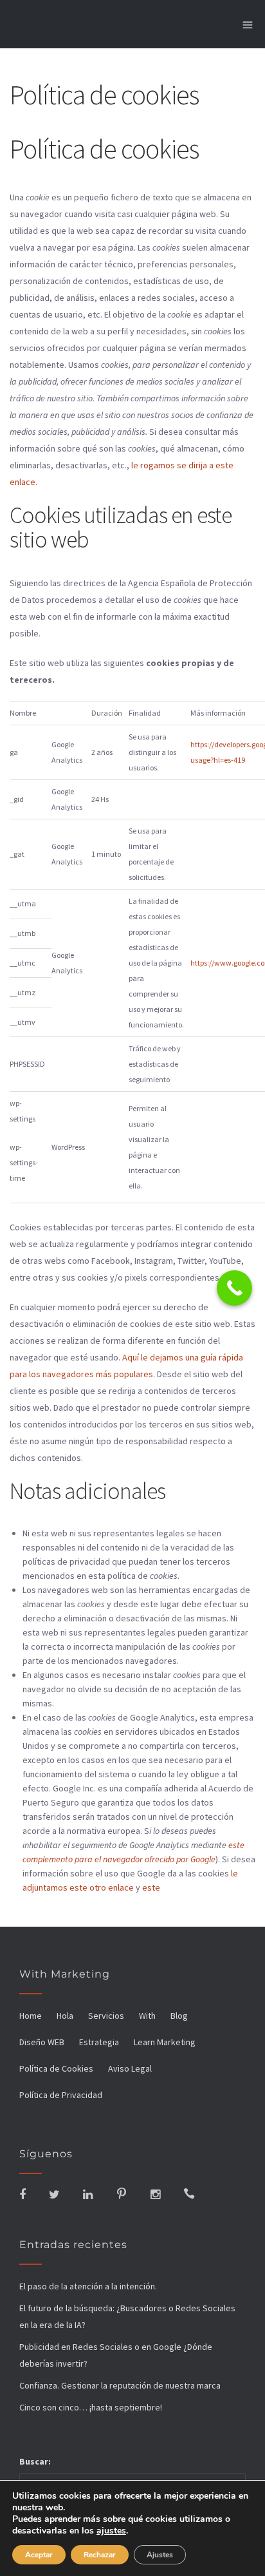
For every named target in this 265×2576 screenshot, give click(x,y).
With (147, 2016)
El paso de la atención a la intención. (88, 2286)
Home (31, 2016)
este (151, 1887)
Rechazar (100, 2555)
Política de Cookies (56, 2068)
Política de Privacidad (61, 2095)
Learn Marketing (165, 2042)
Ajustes (160, 2555)
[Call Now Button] (234, 1288)
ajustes (111, 2531)
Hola (65, 2016)
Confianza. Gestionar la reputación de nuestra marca (120, 2385)
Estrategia (99, 2042)
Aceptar (39, 2555)
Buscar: (35, 2461)
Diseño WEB (42, 2042)
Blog (179, 2016)
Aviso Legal (130, 2068)
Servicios (106, 2016)
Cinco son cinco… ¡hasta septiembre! (91, 2407)
